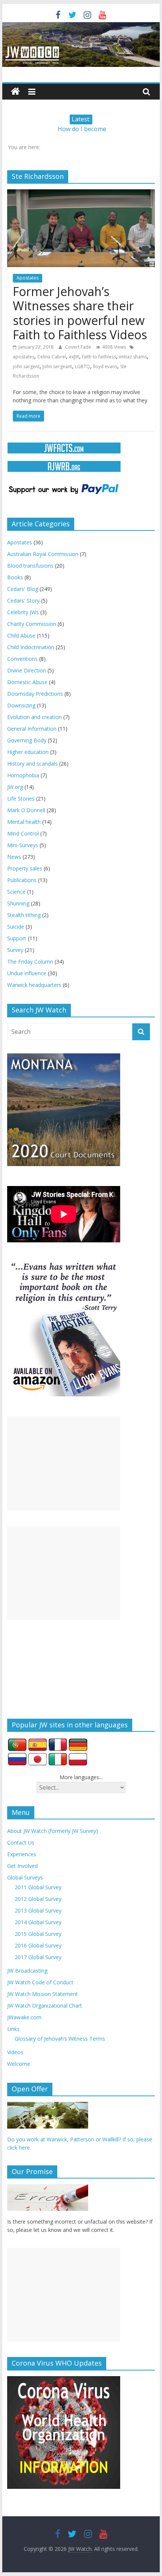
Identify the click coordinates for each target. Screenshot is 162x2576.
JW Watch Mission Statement (43, 1994)
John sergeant (57, 366)
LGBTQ (83, 366)
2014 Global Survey (38, 1922)
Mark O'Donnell (26, 810)
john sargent (26, 366)
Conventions (22, 659)
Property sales (25, 868)
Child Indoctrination (31, 647)
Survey (15, 950)
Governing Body (27, 740)
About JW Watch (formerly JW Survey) (53, 1831)
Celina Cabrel (52, 357)
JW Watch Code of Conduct (40, 1982)
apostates (24, 357)
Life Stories (21, 798)
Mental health (24, 822)
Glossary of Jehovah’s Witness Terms (60, 2039)
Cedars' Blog (23, 589)
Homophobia (23, 775)
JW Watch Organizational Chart (45, 2006)
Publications (22, 880)
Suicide (16, 927)
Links (13, 2029)
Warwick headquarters (34, 985)
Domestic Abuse (27, 682)
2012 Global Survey (38, 1899)
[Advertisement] (64, 1463)
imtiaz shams (133, 357)
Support (17, 938)
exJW (74, 357)
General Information (32, 729)
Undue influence (27, 973)
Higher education (28, 752)
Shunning (18, 903)
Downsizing (21, 705)
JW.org (15, 787)
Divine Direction (27, 670)
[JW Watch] (81, 26)
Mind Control (23, 833)
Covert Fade (79, 347)
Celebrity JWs (23, 612)
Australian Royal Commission (43, 554)
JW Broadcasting (27, 1971)
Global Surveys (25, 1877)
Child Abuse (21, 635)
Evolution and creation (34, 717)
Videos (15, 2052)
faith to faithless (99, 357)
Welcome (19, 2064)
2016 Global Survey (38, 1945)
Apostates (28, 278)
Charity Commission (32, 624)
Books (15, 577)
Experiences (22, 1854)
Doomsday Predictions (35, 694)
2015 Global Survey (38, 1934)
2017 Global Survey (38, 1957)
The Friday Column (30, 962)
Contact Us (21, 1842)
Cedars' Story (23, 601)
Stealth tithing (24, 915)
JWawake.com (24, 2017)
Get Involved (22, 1866)
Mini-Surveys (23, 845)
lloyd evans (105, 366)
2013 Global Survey (38, 1910)
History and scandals (32, 764)
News (14, 857)
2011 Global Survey (38, 1887)
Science (16, 892)
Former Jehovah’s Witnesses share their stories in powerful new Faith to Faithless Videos (80, 313)
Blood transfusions (30, 566)
